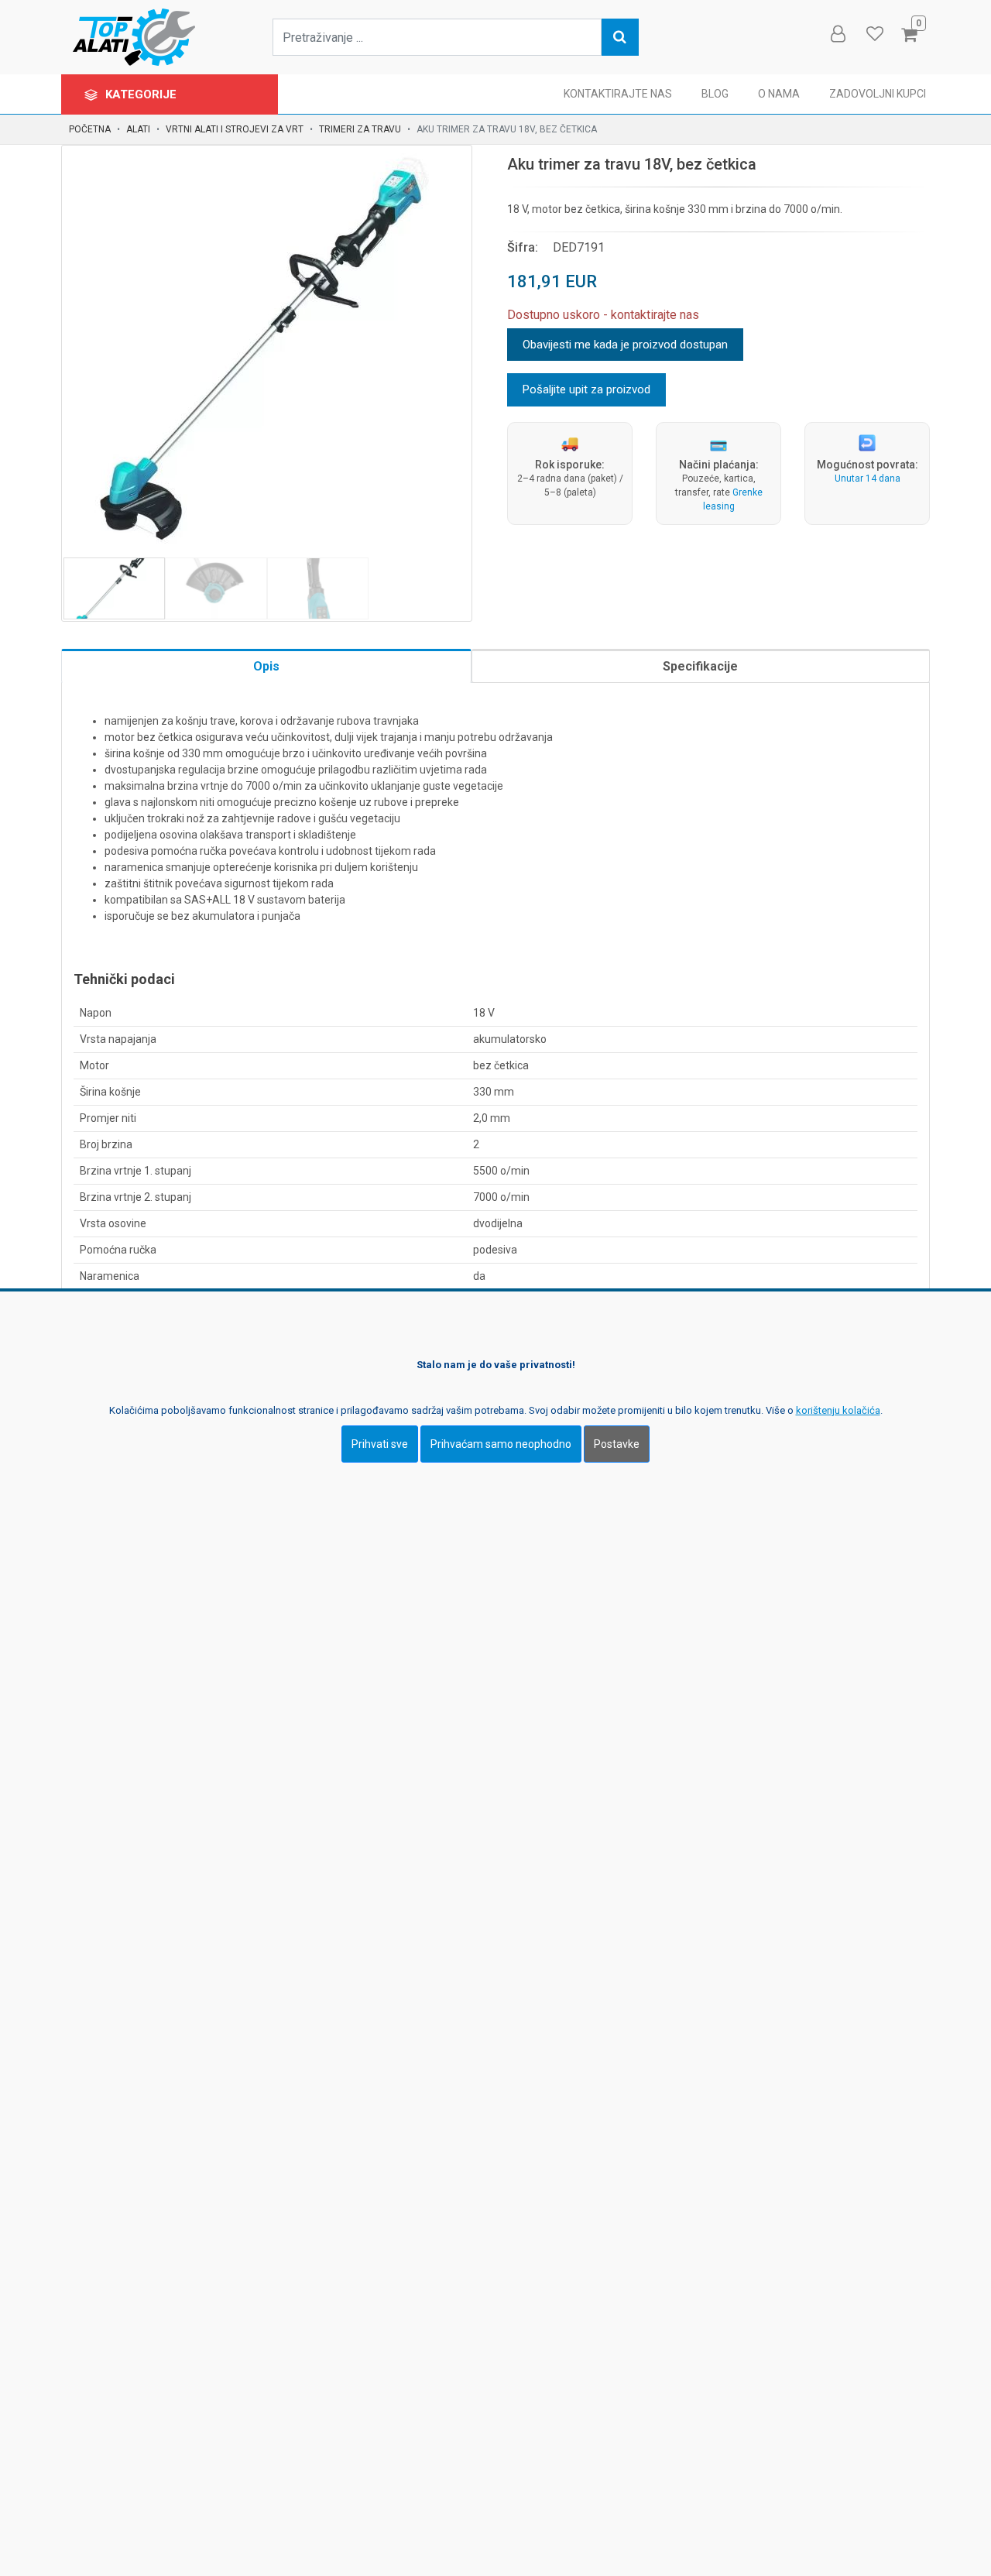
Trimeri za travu (360, 129)
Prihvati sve (380, 1443)
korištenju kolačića (838, 1410)
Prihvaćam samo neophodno (501, 1443)
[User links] (837, 34)
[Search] (620, 37)
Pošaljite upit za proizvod (586, 389)
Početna (90, 129)
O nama (779, 94)
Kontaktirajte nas (618, 94)
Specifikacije (700, 666)
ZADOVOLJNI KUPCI (878, 94)
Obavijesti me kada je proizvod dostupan (625, 345)
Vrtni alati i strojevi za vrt (235, 129)
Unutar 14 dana (868, 478)
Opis (266, 666)
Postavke (617, 1443)
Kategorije (142, 94)
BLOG (715, 94)
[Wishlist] (874, 34)
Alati (138, 129)
